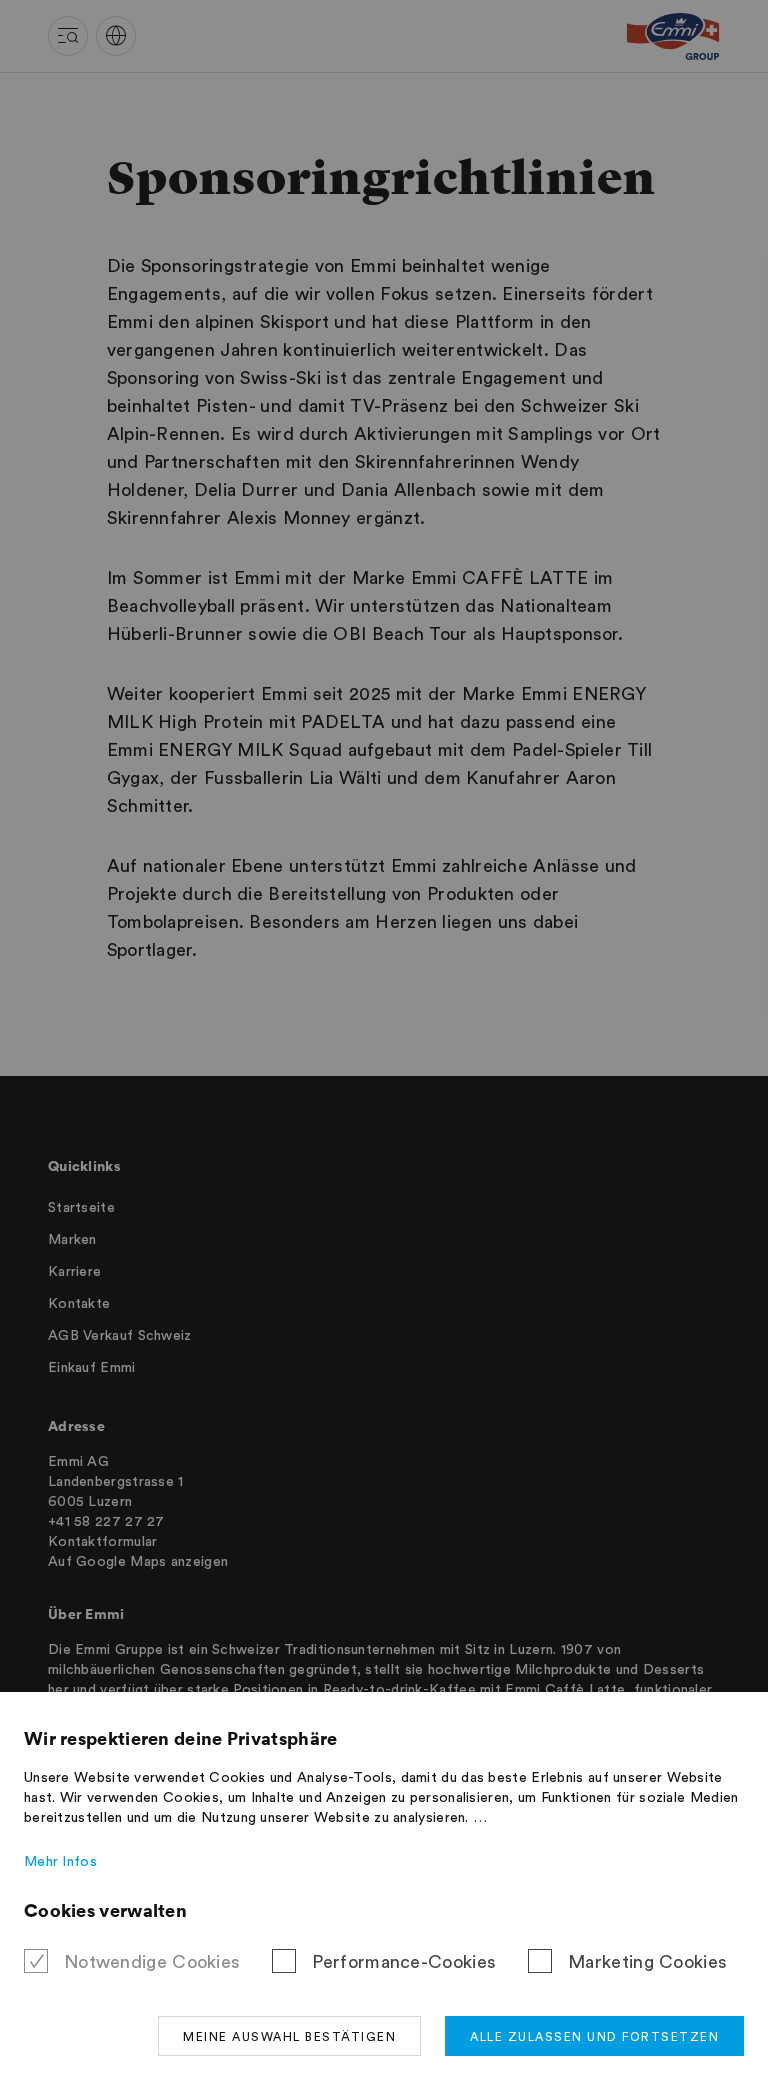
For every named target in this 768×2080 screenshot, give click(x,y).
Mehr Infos (60, 1862)
